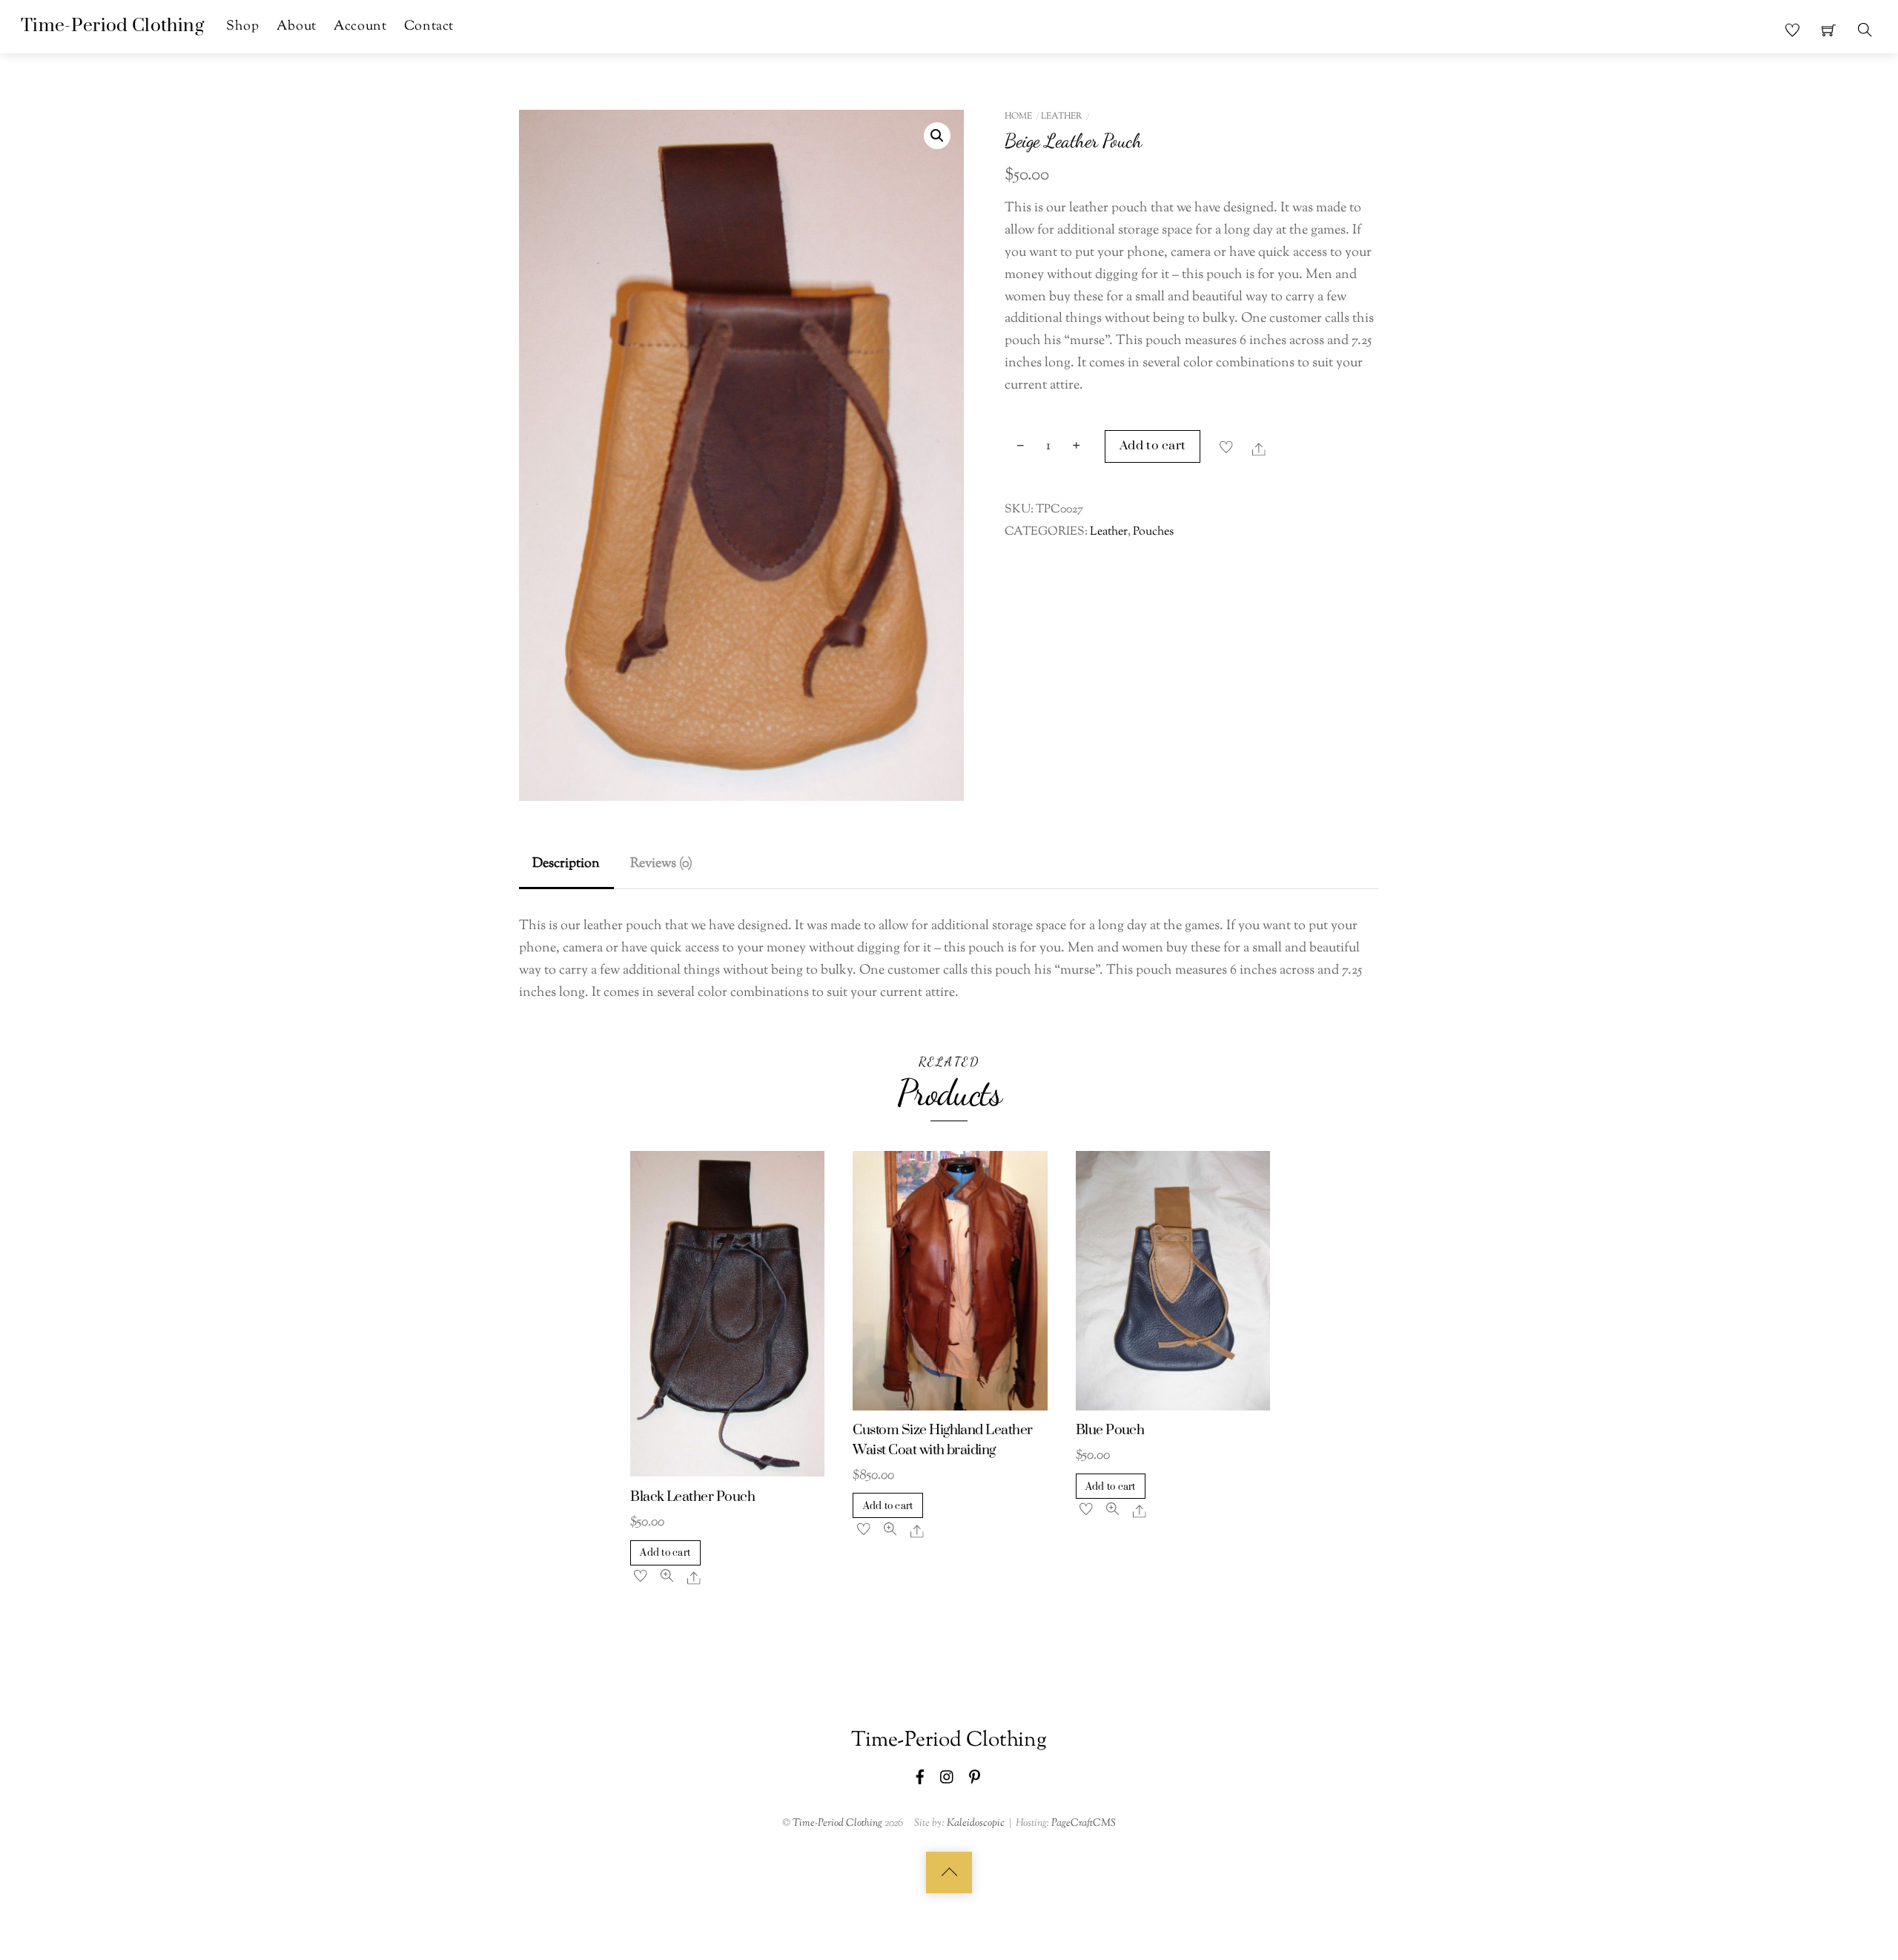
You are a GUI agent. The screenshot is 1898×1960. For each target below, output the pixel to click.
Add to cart (1153, 446)
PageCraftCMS (1084, 1823)
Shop (242, 26)
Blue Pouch (1110, 1430)
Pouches (1153, 532)
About (297, 26)
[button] (937, 136)
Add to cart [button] (665, 1553)
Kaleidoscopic (976, 1823)
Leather (1062, 116)
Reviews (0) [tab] (661, 864)
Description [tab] (566, 864)
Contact (429, 26)
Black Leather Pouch (692, 1497)
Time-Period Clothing (837, 1823)
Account (360, 26)
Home (1018, 116)
